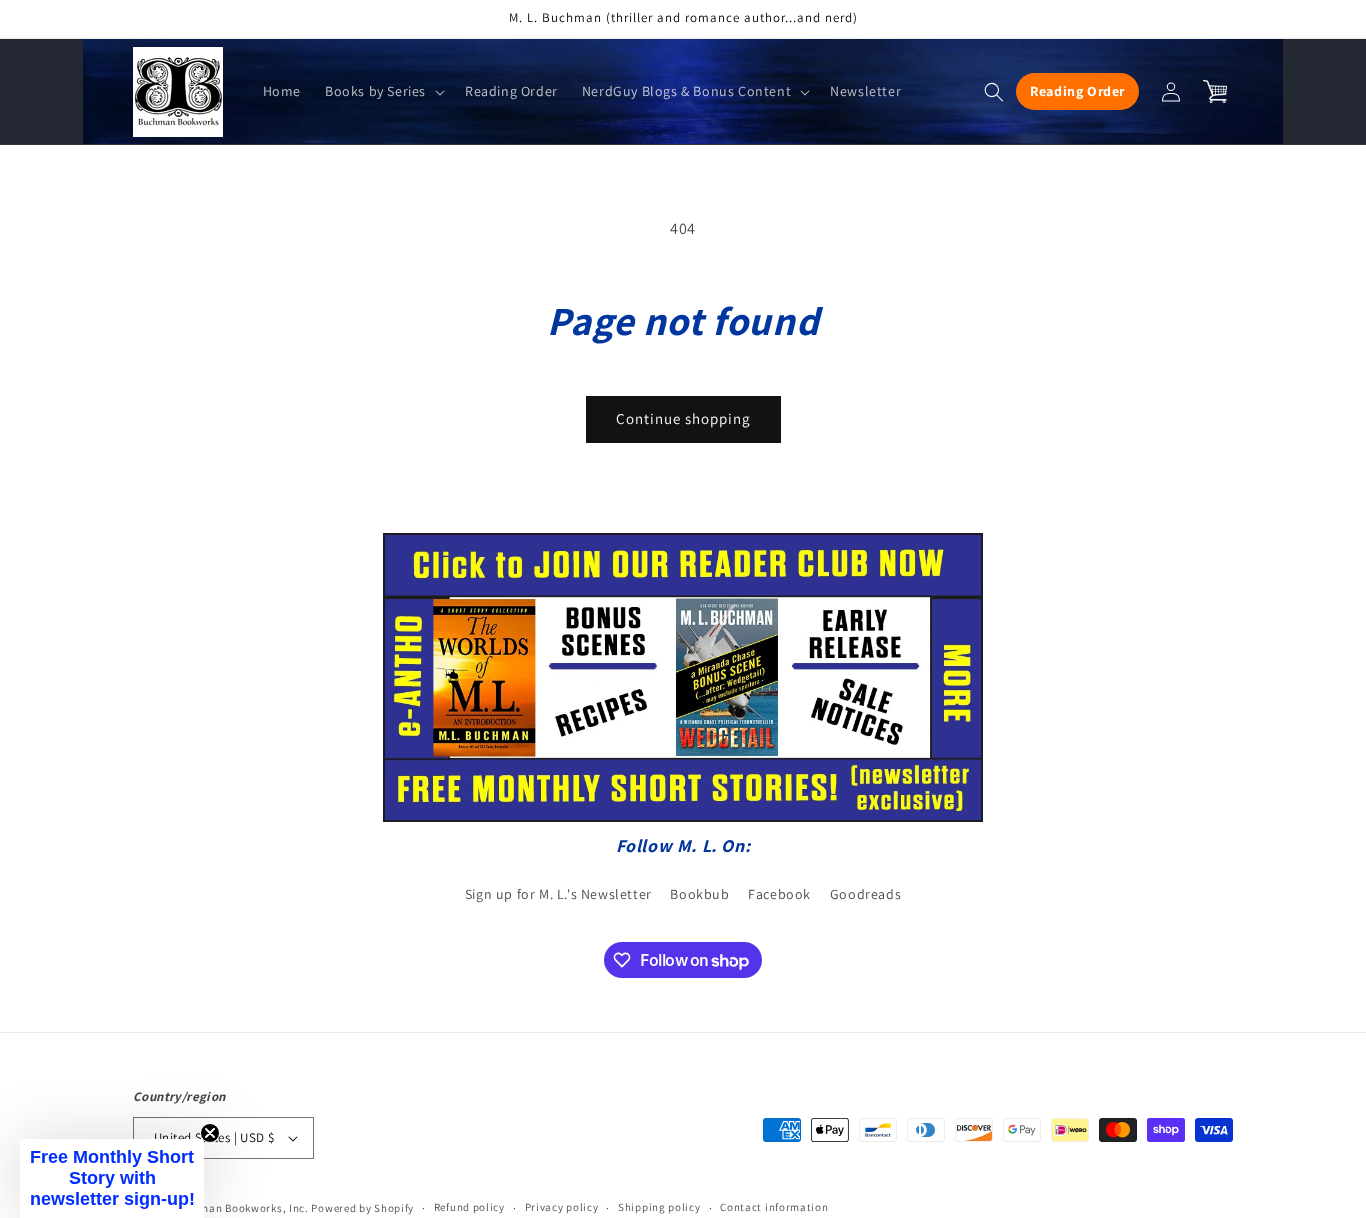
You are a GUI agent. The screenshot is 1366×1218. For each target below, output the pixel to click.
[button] (383, 91)
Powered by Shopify (362, 1208)
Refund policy (469, 1207)
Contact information (774, 1207)
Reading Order (1077, 91)
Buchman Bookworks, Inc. (241, 1208)
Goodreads (865, 894)
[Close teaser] (210, 1133)
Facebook (779, 894)
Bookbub (699, 894)
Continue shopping (683, 418)
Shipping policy (659, 1207)
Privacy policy (562, 1207)
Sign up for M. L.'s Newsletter (558, 894)
